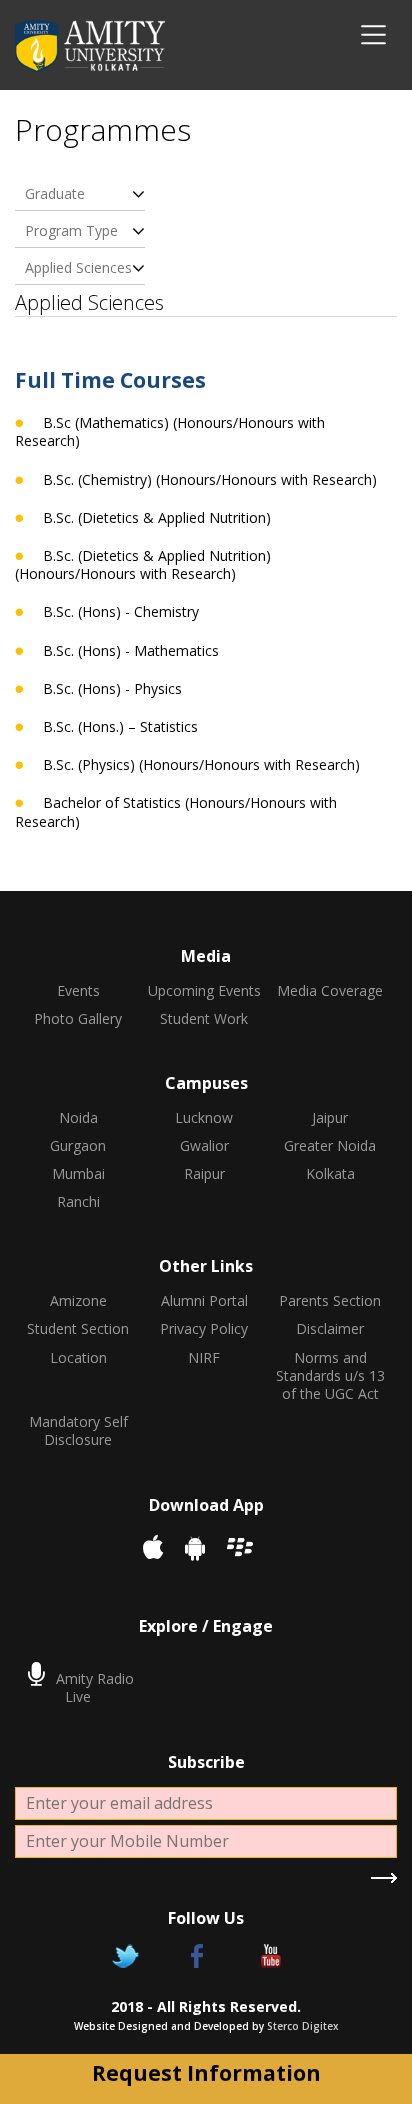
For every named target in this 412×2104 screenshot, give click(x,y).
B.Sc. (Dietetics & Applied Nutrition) (157, 518)
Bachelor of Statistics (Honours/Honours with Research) (176, 812)
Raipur (204, 1174)
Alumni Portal (204, 1301)
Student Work (204, 1019)
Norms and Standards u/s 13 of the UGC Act (330, 1376)
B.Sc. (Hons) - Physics (112, 689)
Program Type (71, 230)
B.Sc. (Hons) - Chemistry (121, 612)
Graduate (55, 193)
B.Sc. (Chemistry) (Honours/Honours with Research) (210, 480)
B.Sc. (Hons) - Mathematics (131, 651)
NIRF (204, 1358)
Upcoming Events (204, 991)
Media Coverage (330, 991)
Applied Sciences (78, 267)
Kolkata (330, 1174)
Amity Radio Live (93, 1687)
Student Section (78, 1329)
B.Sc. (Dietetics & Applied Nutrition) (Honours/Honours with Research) (143, 565)
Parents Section (330, 1301)
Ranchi (78, 1202)
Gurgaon (78, 1146)
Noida (78, 1118)
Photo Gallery (78, 1019)
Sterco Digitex (303, 2026)
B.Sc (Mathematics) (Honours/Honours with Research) (170, 432)
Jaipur (330, 1118)
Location (78, 1358)
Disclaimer (330, 1329)
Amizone (78, 1301)
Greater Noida (330, 1146)
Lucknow (204, 1118)
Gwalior (204, 1146)
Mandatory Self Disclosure (78, 1431)
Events (78, 991)
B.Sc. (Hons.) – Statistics (120, 727)
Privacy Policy (204, 1329)
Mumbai (78, 1174)
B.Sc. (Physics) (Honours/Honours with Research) (201, 765)
